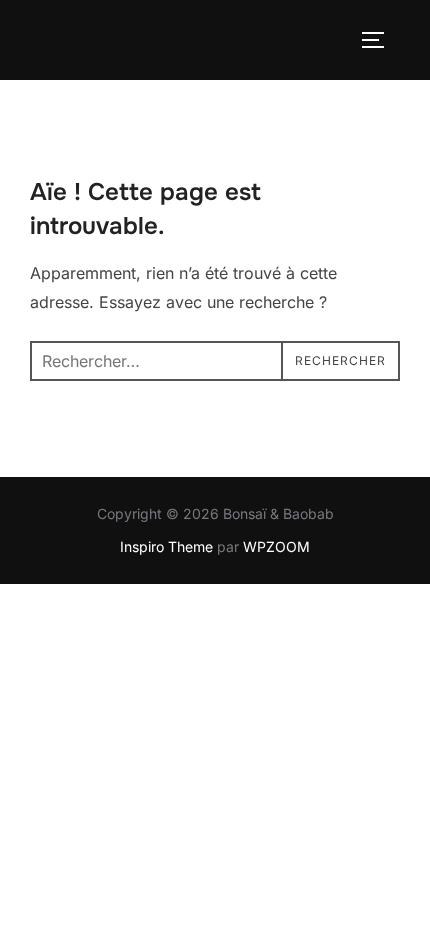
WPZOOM (276, 546)
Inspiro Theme (166, 546)
